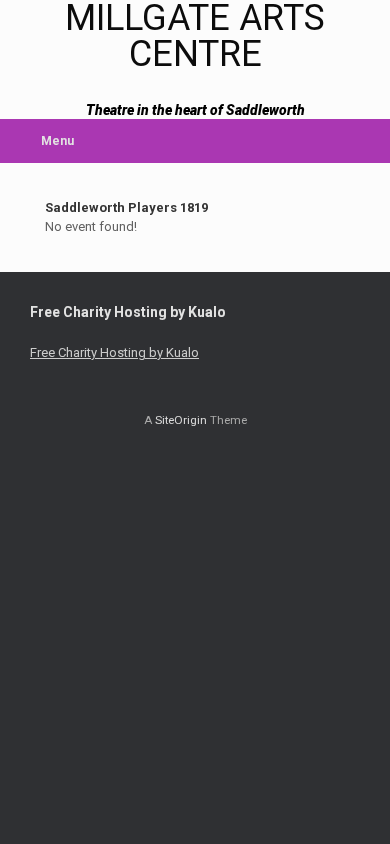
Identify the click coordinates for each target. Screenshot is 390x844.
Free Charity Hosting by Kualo (114, 352)
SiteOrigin (181, 420)
